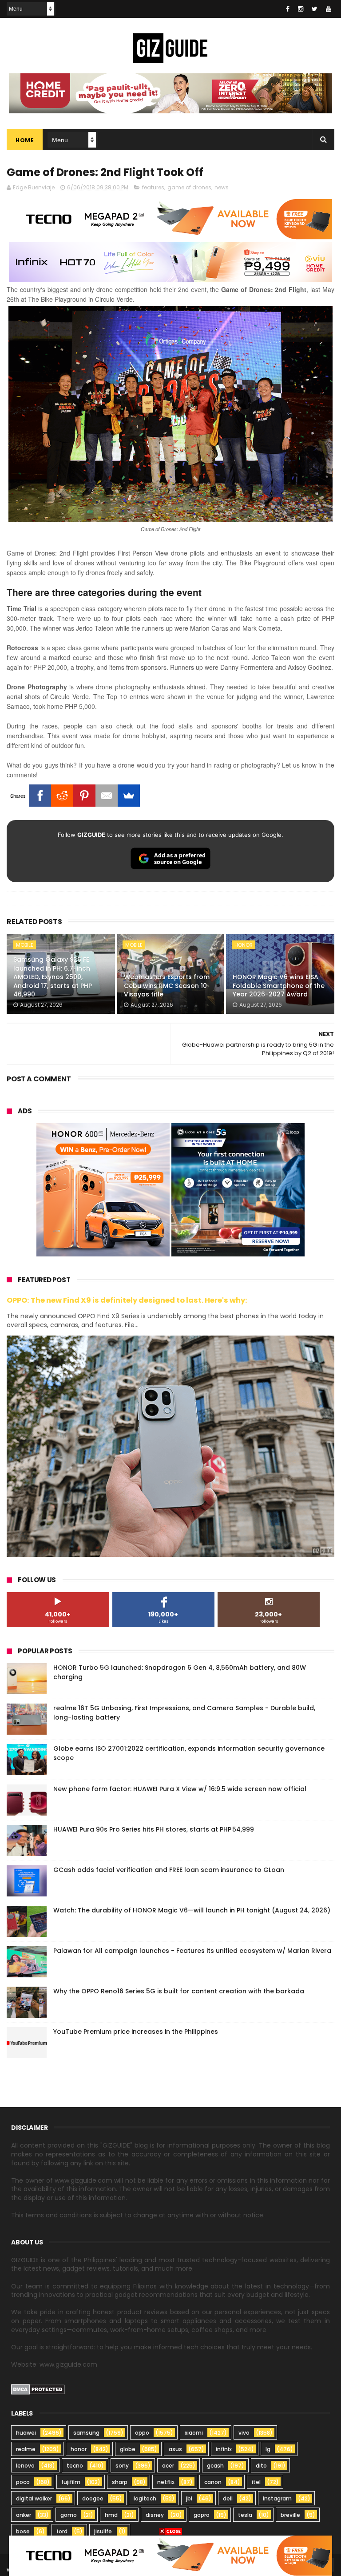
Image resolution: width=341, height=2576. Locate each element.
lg (268, 2449)
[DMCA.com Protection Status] (38, 2392)
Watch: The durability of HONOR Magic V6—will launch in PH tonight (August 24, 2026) (192, 1910)
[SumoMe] (129, 796)
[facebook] (288, 9)
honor (244, 945)
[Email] (107, 796)
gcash (215, 2466)
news (222, 187)
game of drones (189, 187)
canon (213, 2482)
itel (256, 2482)
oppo (142, 2433)
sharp (120, 2482)
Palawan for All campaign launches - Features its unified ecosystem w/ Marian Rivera (192, 1951)
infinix (224, 2449)
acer (168, 2466)
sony (122, 2466)
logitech (145, 2498)
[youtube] (329, 9)
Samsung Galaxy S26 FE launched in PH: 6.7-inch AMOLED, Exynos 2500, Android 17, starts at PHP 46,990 (53, 977)
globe (128, 2449)
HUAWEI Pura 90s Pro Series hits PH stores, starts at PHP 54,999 (154, 1829)
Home (25, 140)
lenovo (25, 2466)
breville (290, 2515)
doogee (93, 2498)
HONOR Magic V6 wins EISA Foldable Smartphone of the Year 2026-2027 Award (279, 986)
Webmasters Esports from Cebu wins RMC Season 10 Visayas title (167, 986)
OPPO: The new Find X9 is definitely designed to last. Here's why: (127, 1300)
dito (261, 2466)
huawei (26, 2433)
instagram (277, 2498)
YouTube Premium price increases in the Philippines (136, 2032)
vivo (244, 2433)
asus (175, 2449)
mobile (25, 945)
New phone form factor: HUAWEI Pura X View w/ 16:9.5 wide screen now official (180, 1789)
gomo (69, 2515)
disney (155, 2515)
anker (24, 2515)
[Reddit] (62, 796)
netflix (166, 2482)
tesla (245, 2515)
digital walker (34, 2498)
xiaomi (194, 2433)
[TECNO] (170, 2555)
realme (26, 2449)
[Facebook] (40, 796)
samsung (86, 2433)
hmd (111, 2515)
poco (23, 2482)
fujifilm (71, 2482)
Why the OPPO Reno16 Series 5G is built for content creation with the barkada (179, 1991)
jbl (189, 2498)
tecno (75, 2466)
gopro (202, 2515)
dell (228, 2498)
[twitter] (315, 9)
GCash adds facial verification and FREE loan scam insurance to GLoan (169, 1870)
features (153, 187)
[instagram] (301, 9)
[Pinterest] (84, 796)
